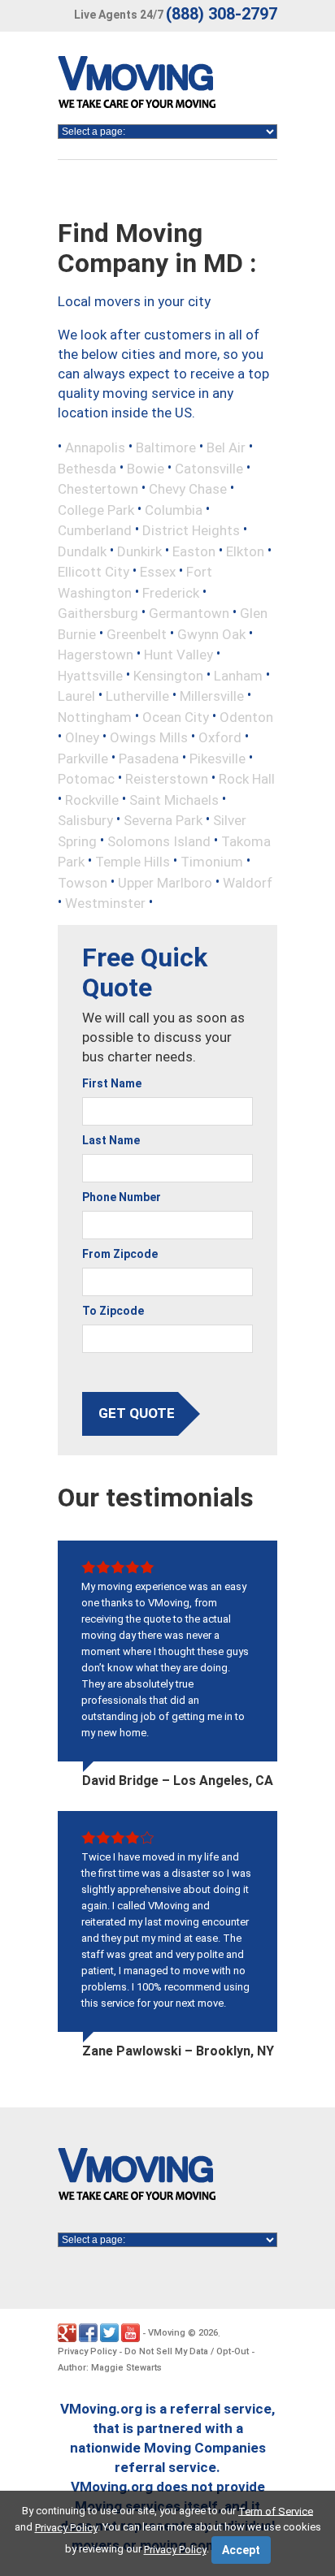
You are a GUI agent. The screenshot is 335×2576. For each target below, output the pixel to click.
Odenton (246, 716)
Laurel (76, 696)
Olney (82, 737)
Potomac (86, 779)
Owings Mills (149, 737)
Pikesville (218, 758)
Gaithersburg (98, 613)
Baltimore (166, 447)
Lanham (238, 675)
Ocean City (176, 716)
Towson (83, 882)
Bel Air (226, 447)
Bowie (146, 468)
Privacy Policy (87, 2351)
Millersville (212, 696)
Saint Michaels (174, 799)
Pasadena (149, 758)
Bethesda (87, 468)
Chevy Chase (188, 489)
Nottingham (95, 716)
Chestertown (98, 489)
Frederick (171, 592)
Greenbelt (137, 633)
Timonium (212, 862)
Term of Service (276, 2511)
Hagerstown (96, 655)
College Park (96, 509)
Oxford (220, 737)
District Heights (191, 530)
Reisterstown (167, 779)
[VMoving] (171, 86)
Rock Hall (247, 779)
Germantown (189, 613)
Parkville (83, 758)
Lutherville (137, 696)
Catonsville (209, 468)
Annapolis (95, 447)
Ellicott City (94, 572)
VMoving (167, 2333)
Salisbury (85, 820)
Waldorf (248, 882)
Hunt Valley (178, 655)
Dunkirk (139, 551)
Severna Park (163, 820)
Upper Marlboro (165, 882)
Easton (194, 551)
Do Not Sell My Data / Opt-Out (187, 2351)
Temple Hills (133, 862)
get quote (137, 1413)
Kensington (168, 675)
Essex (158, 572)
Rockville (92, 799)
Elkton (245, 551)
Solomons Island (159, 841)
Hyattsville (90, 675)
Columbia (174, 509)
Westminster (105, 903)
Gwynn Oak (211, 633)
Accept (241, 2550)
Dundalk (82, 551)
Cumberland (95, 530)
